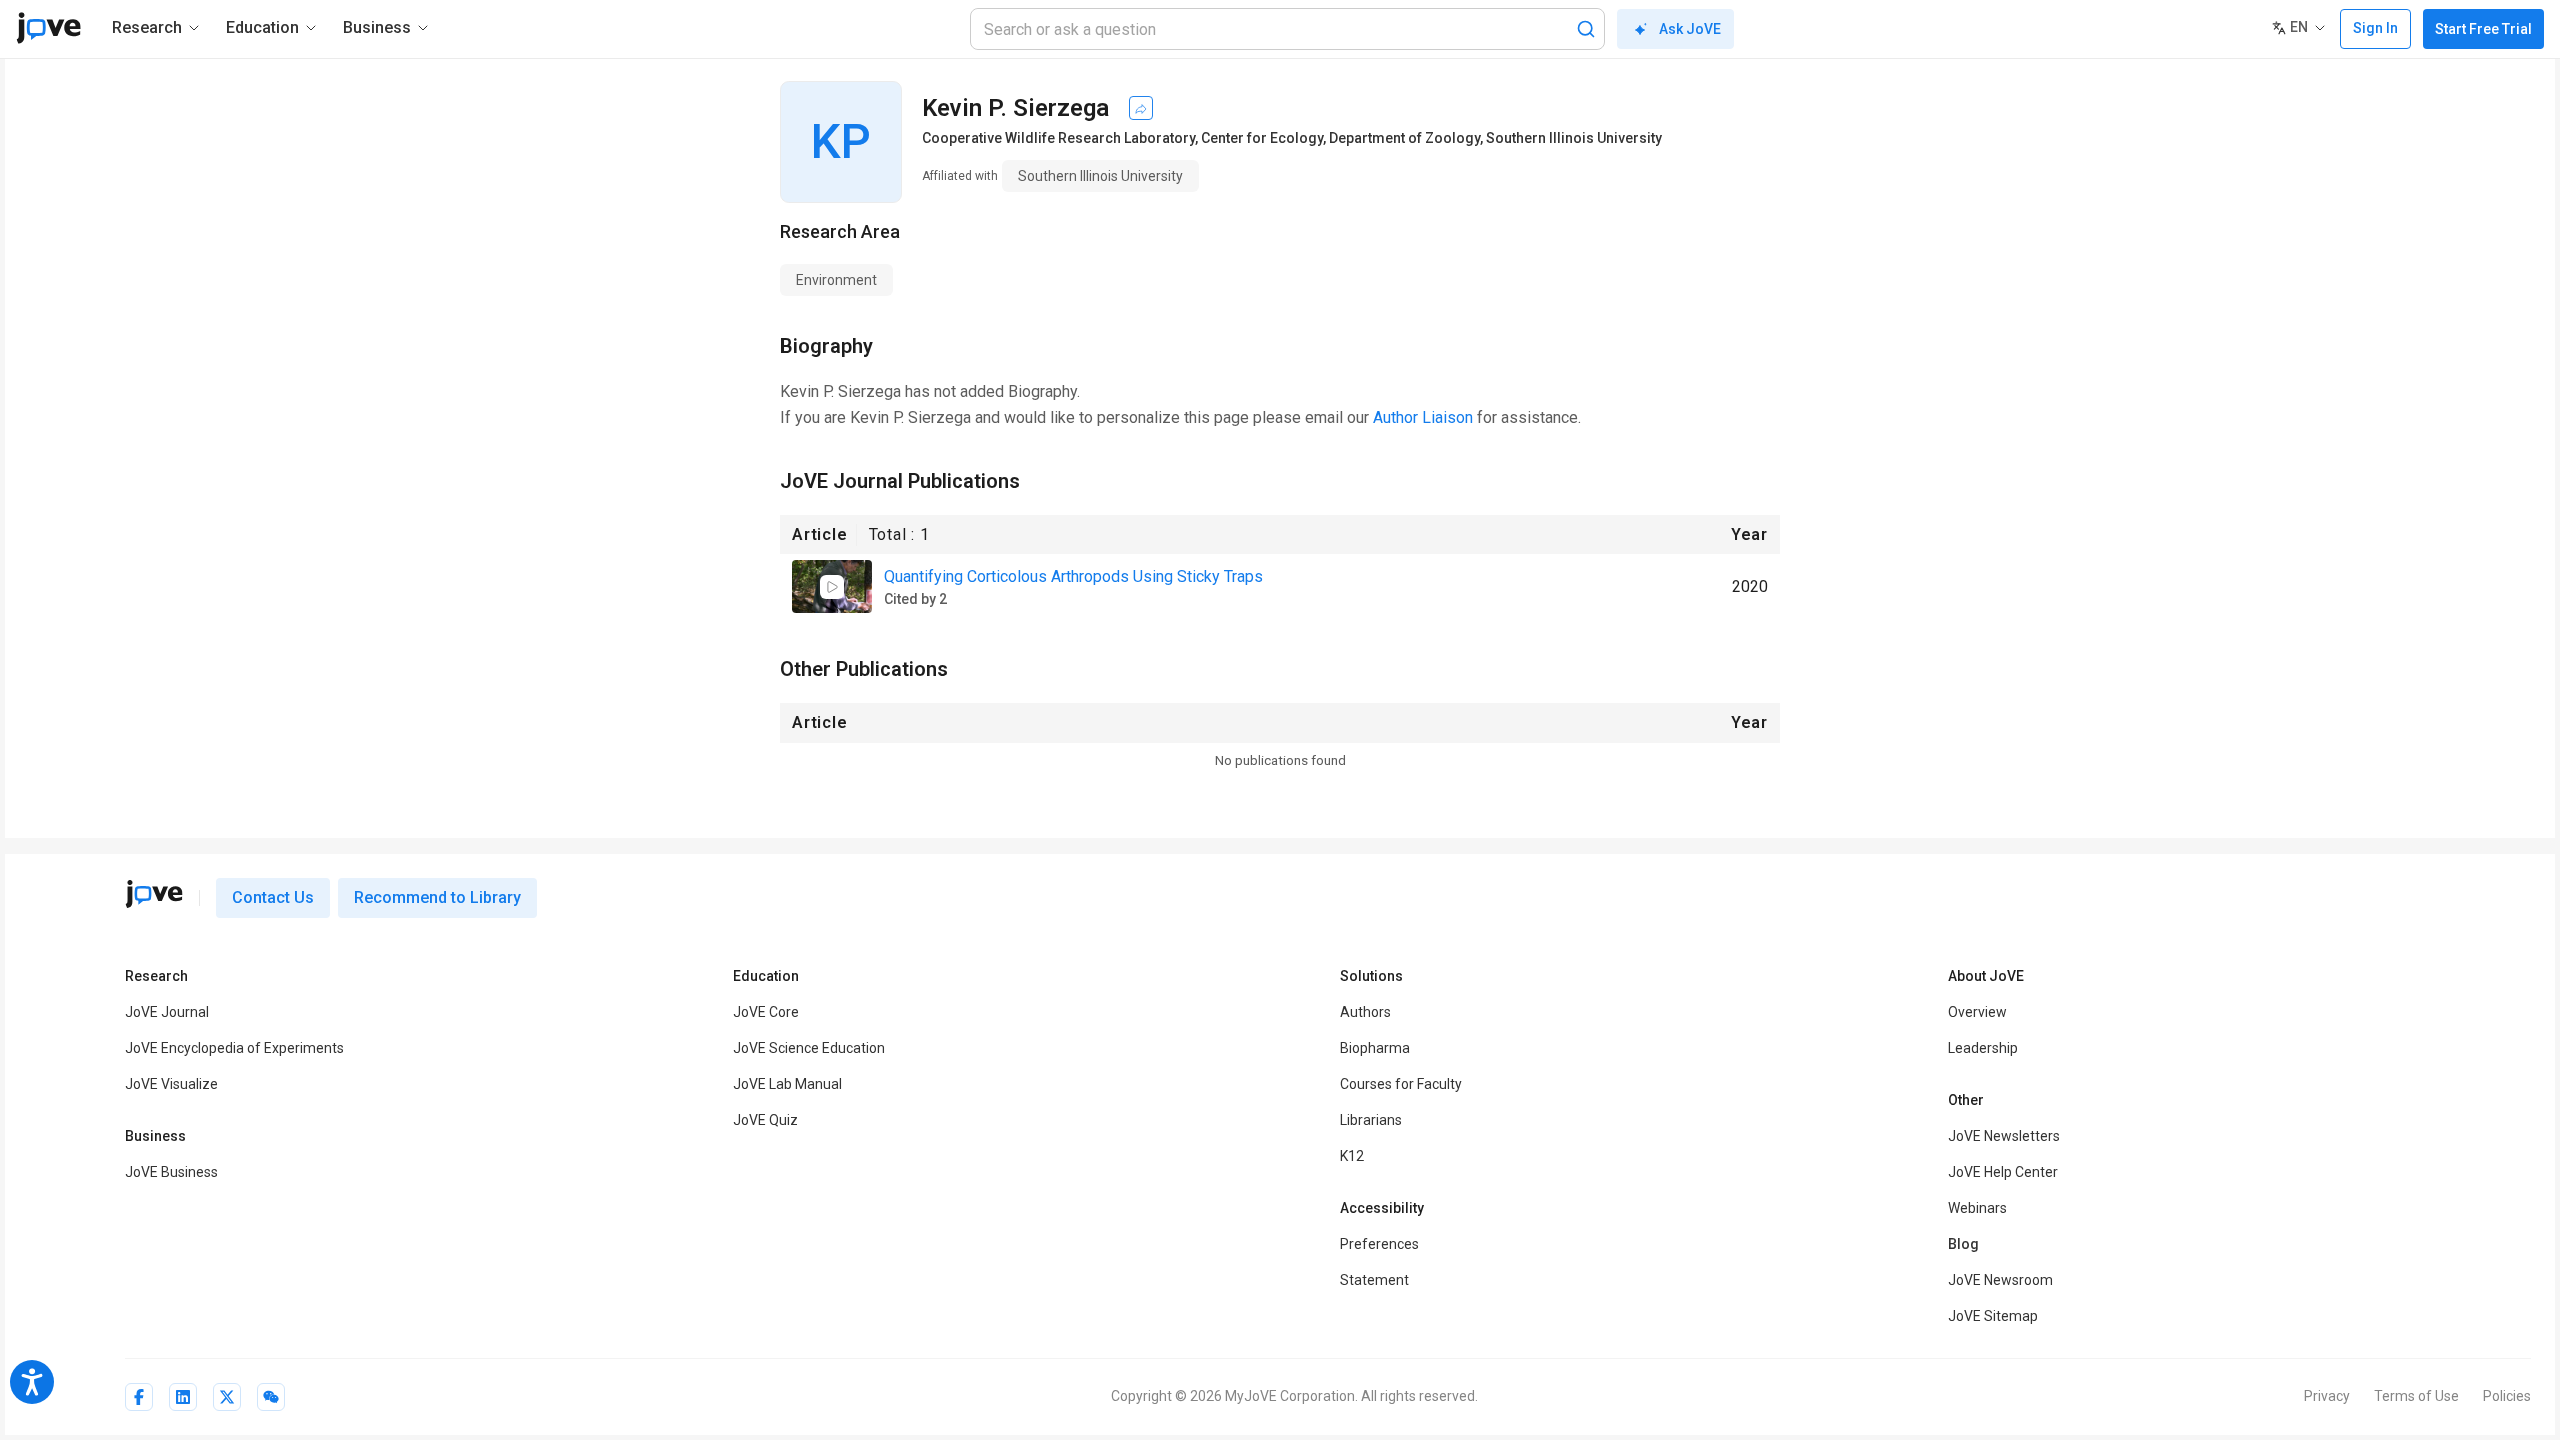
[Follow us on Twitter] (227, 1397)
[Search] (1586, 29)
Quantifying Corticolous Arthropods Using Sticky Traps (1073, 576)
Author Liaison (1423, 417)
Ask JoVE (1690, 29)
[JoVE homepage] (154, 894)
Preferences (1379, 1244)
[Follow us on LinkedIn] (183, 1397)
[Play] (832, 587)
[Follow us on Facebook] (139, 1397)
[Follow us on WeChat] (271, 1397)
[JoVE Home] (48, 28)
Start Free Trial (2483, 29)
